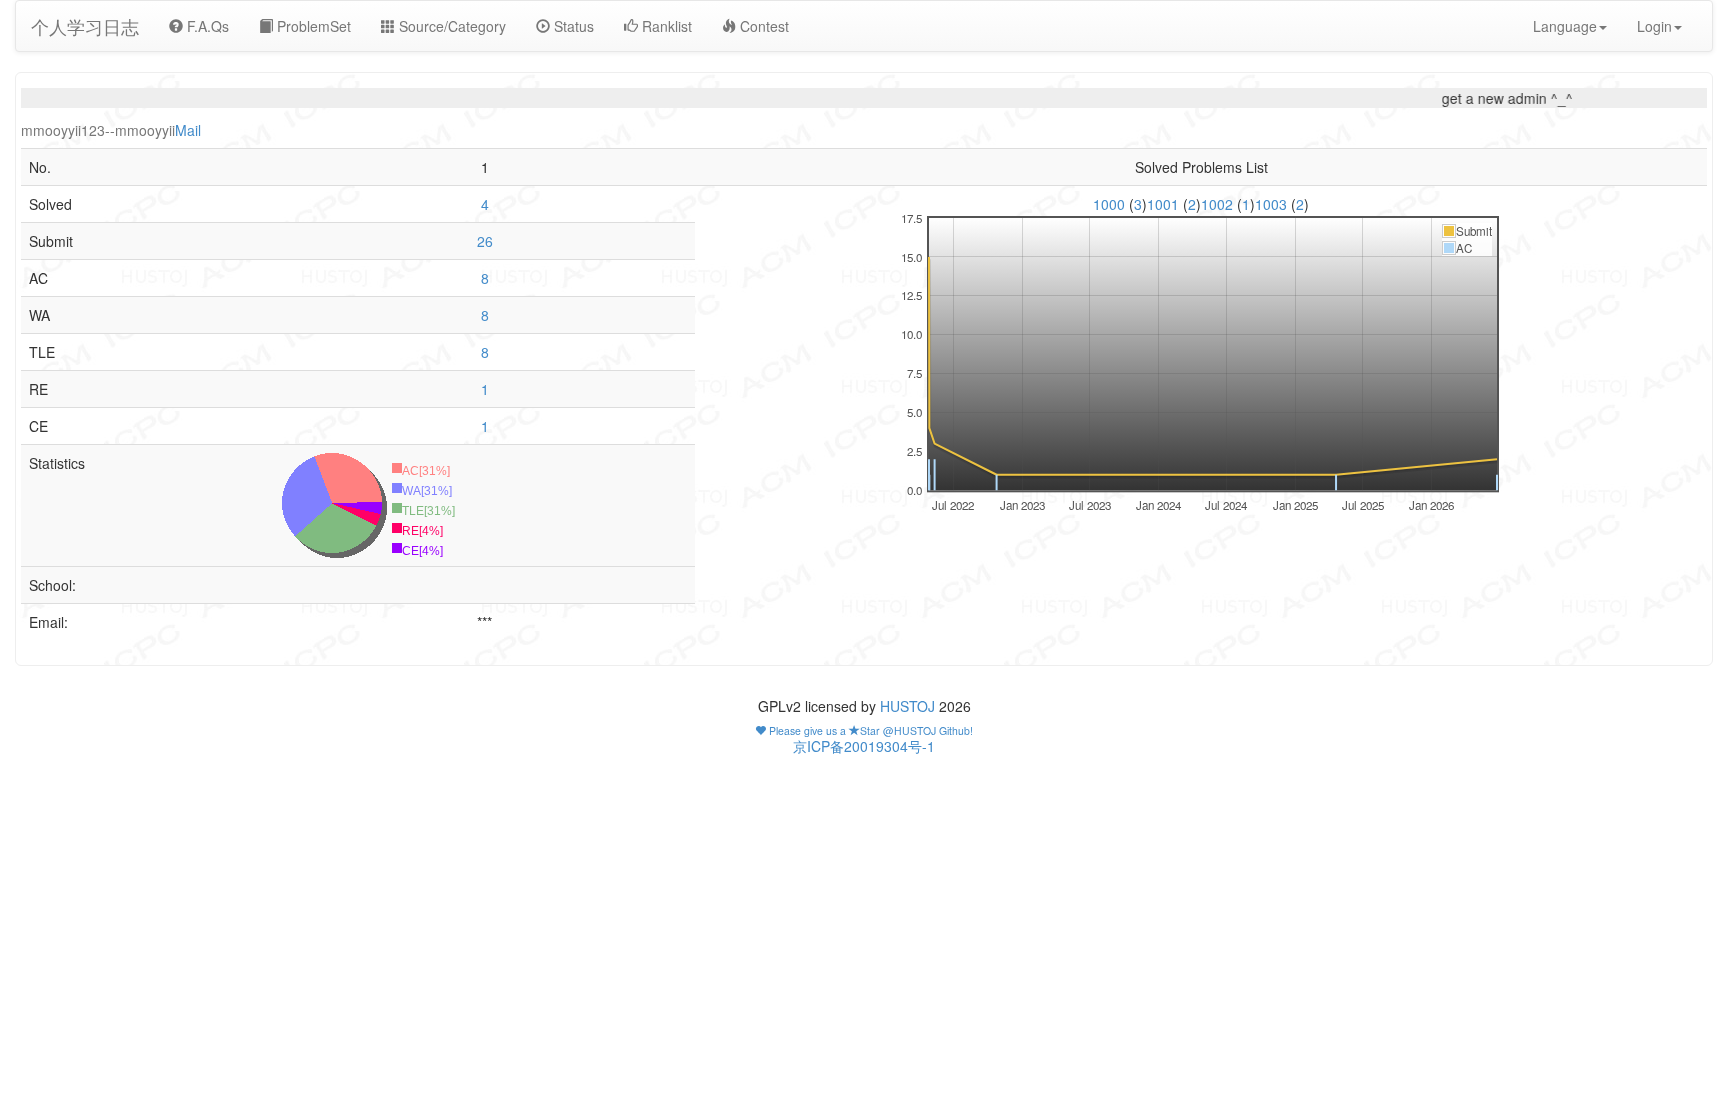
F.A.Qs (206, 26)
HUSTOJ (907, 706)
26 (485, 241)
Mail (188, 130)
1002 (1219, 204)
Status (572, 26)
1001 (1165, 204)
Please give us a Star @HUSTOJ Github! (869, 730)
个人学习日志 (85, 26)
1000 (1111, 204)
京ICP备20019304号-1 (864, 746)
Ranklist (665, 26)
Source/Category (450, 26)
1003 (1273, 204)
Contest (762, 26)
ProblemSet (312, 26)
